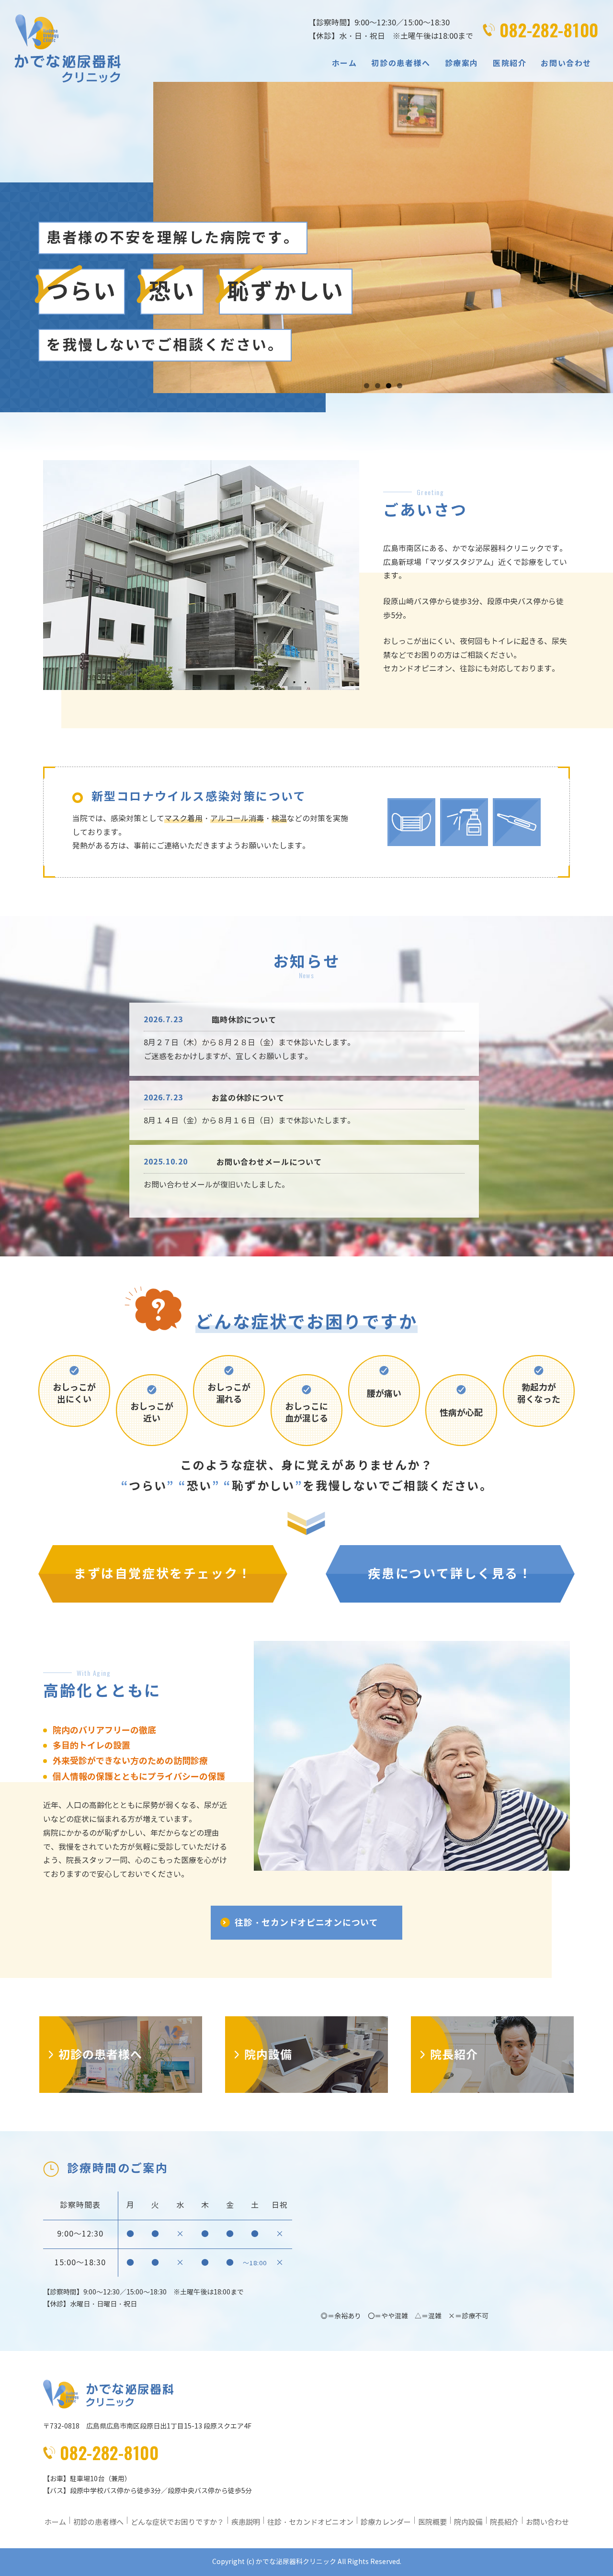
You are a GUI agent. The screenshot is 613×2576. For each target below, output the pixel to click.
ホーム (345, 63)
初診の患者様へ (401, 63)
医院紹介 (510, 63)
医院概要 (432, 2522)
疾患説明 (246, 2522)
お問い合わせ (566, 63)
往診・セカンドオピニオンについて (306, 1923)
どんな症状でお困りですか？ (177, 2522)
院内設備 (468, 2522)
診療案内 (462, 63)
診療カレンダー (386, 2522)
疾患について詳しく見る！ (450, 1574)
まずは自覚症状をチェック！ (163, 1574)
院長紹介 (504, 2522)
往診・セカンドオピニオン (310, 2522)
